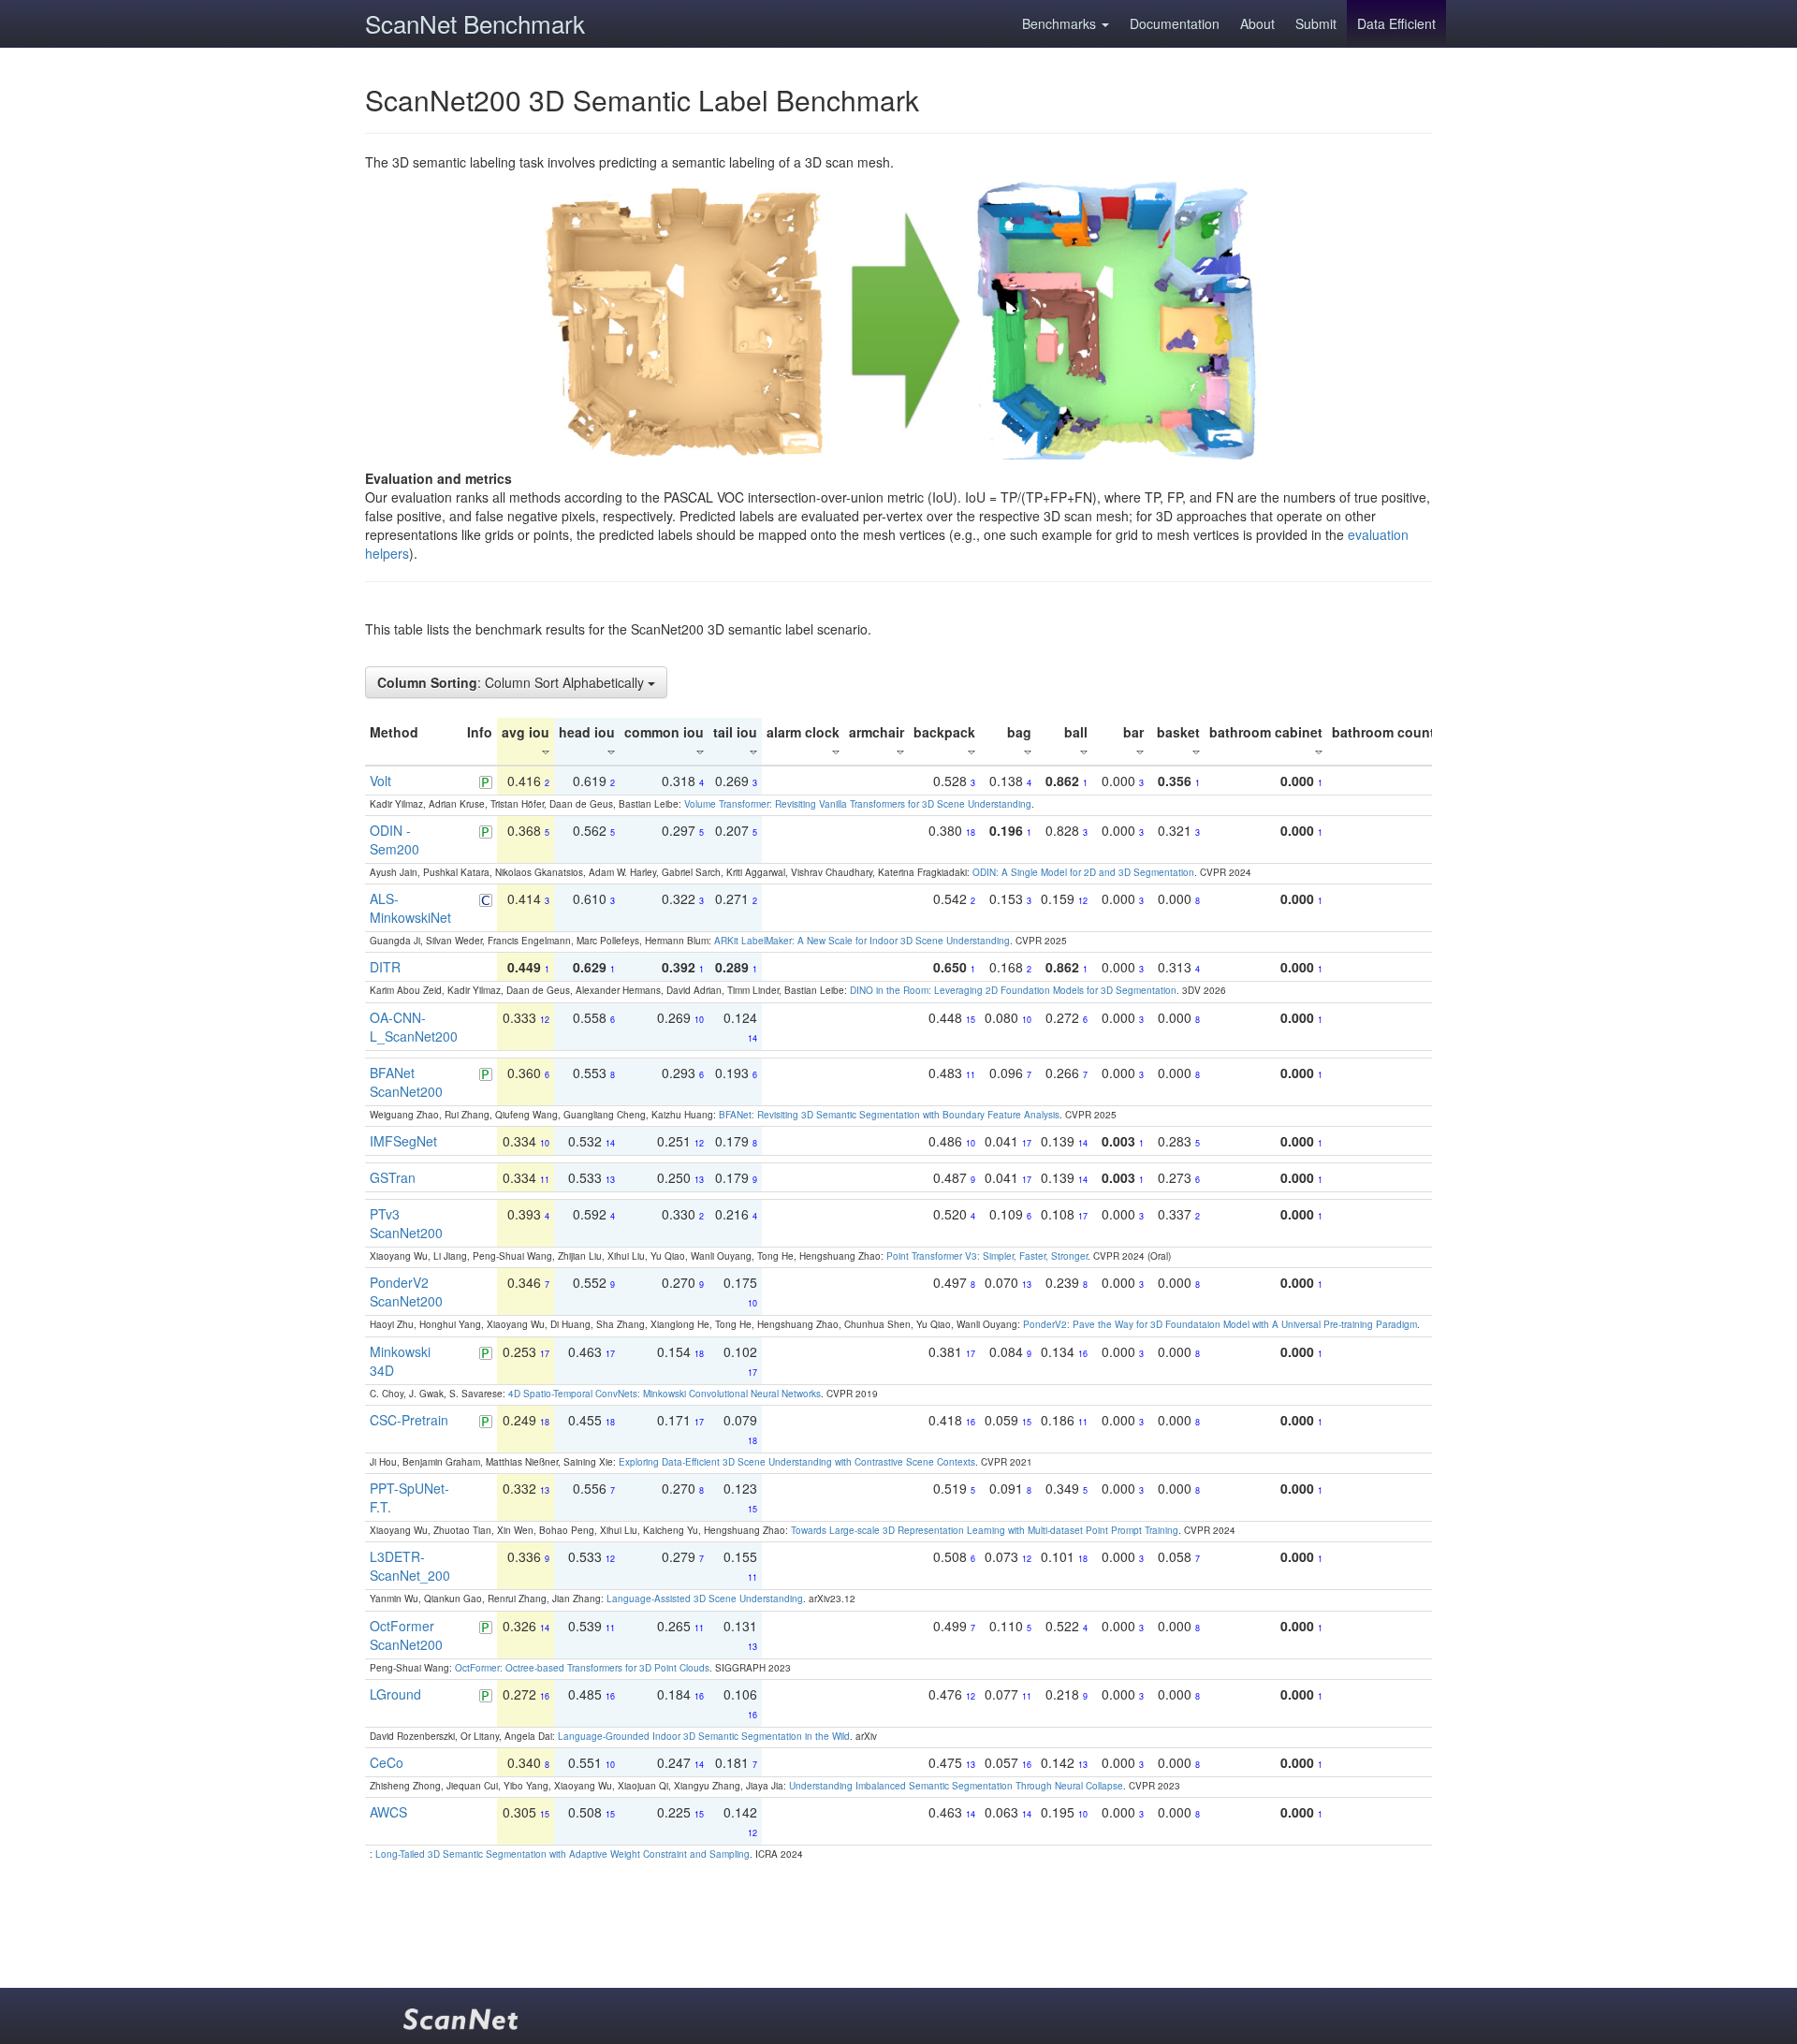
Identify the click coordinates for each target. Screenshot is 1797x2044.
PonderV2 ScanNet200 (406, 1292)
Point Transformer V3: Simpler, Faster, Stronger (987, 1256)
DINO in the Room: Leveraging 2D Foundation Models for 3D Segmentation (1013, 990)
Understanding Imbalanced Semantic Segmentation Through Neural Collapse (956, 1786)
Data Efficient (1396, 23)
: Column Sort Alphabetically (512, 682)
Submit (1316, 23)
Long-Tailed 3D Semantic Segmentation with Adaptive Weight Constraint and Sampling (562, 1854)
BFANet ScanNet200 (406, 1082)
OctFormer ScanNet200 (406, 1635)
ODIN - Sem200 (394, 839)
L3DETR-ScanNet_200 (410, 1566)
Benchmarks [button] (1061, 23)
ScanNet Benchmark (475, 23)
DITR (385, 967)
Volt (380, 781)
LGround (395, 1694)
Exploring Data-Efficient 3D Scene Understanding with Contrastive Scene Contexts (797, 1462)
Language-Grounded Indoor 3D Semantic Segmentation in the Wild (704, 1736)
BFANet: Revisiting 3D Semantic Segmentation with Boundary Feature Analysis (889, 1115)
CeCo (387, 1762)
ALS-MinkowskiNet (410, 908)
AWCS (388, 1812)
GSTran (393, 1177)
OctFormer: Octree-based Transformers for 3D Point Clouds (582, 1668)
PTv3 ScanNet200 (406, 1223)
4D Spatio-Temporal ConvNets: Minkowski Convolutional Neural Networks (665, 1394)
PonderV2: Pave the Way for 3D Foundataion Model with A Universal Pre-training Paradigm (1220, 1324)
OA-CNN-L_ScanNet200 (414, 1027)
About (1257, 23)
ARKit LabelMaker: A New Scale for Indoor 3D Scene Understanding (862, 941)
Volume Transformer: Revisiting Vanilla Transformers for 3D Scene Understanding (858, 804)
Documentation (1175, 23)
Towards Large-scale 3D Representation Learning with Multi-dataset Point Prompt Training (985, 1530)
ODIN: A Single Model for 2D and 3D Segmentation (1083, 872)
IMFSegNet (403, 1141)
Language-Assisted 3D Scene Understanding (705, 1599)
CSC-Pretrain (409, 1420)
